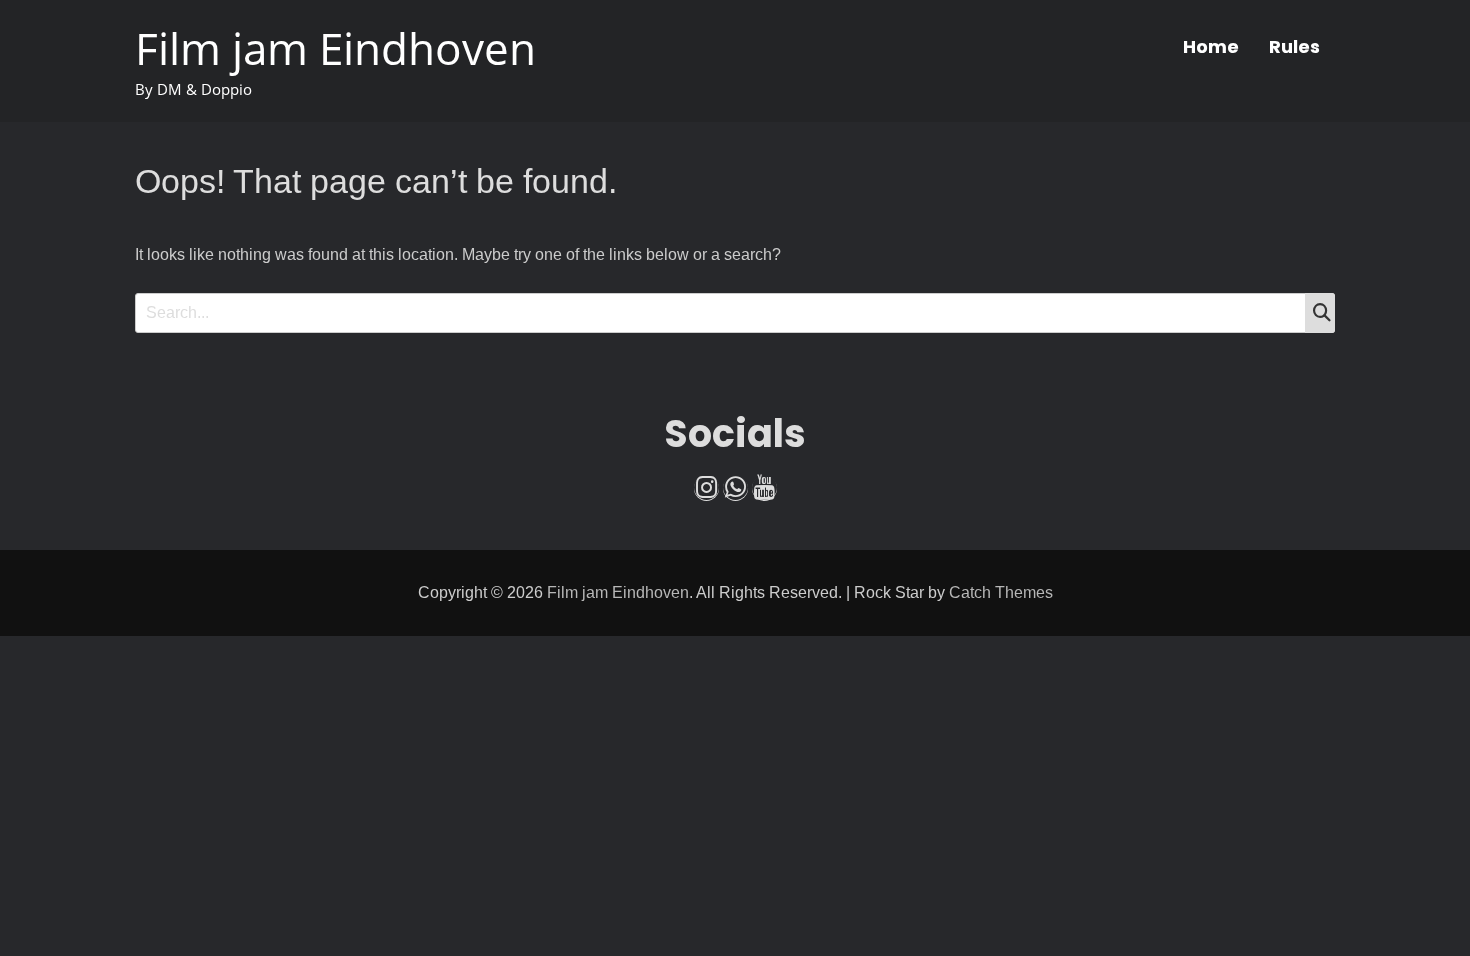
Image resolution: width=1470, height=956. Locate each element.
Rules (1294, 46)
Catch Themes (1001, 592)
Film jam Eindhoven (335, 48)
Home (1211, 46)
